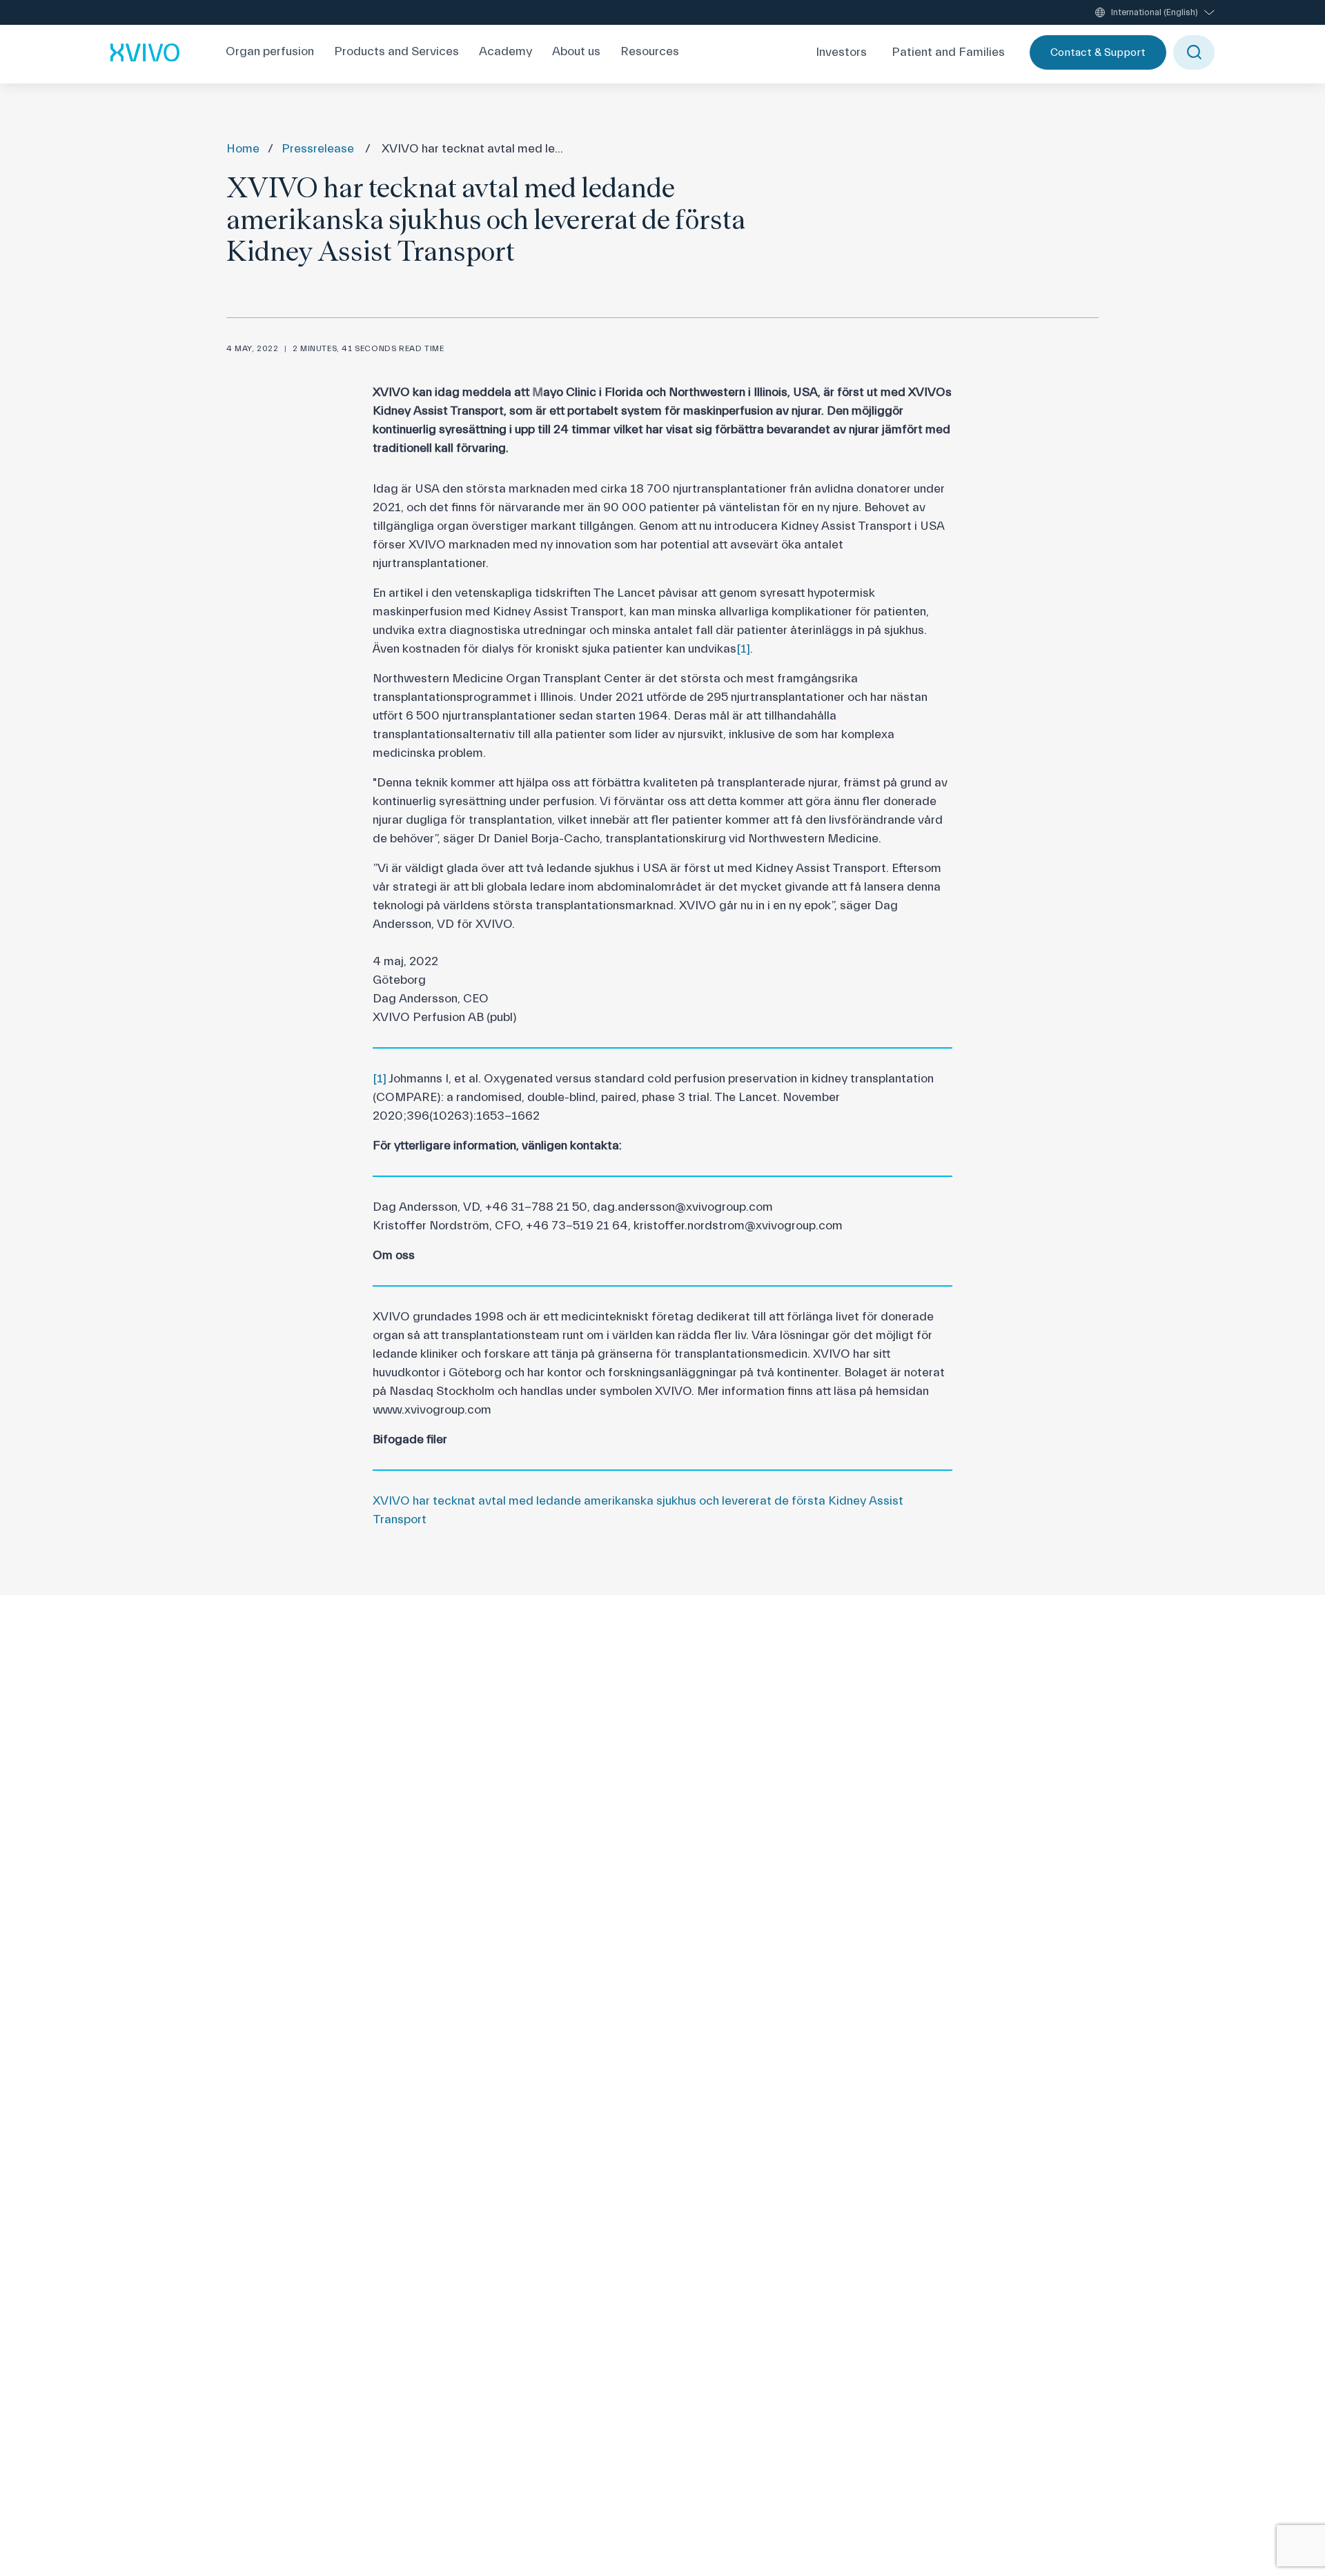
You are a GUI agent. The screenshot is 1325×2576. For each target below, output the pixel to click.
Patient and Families (948, 52)
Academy (506, 52)
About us (576, 52)
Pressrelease (318, 149)
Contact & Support (1098, 52)
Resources (650, 52)
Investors (841, 52)
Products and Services (396, 52)
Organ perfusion (270, 52)
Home (243, 149)
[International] (145, 52)
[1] (743, 649)
